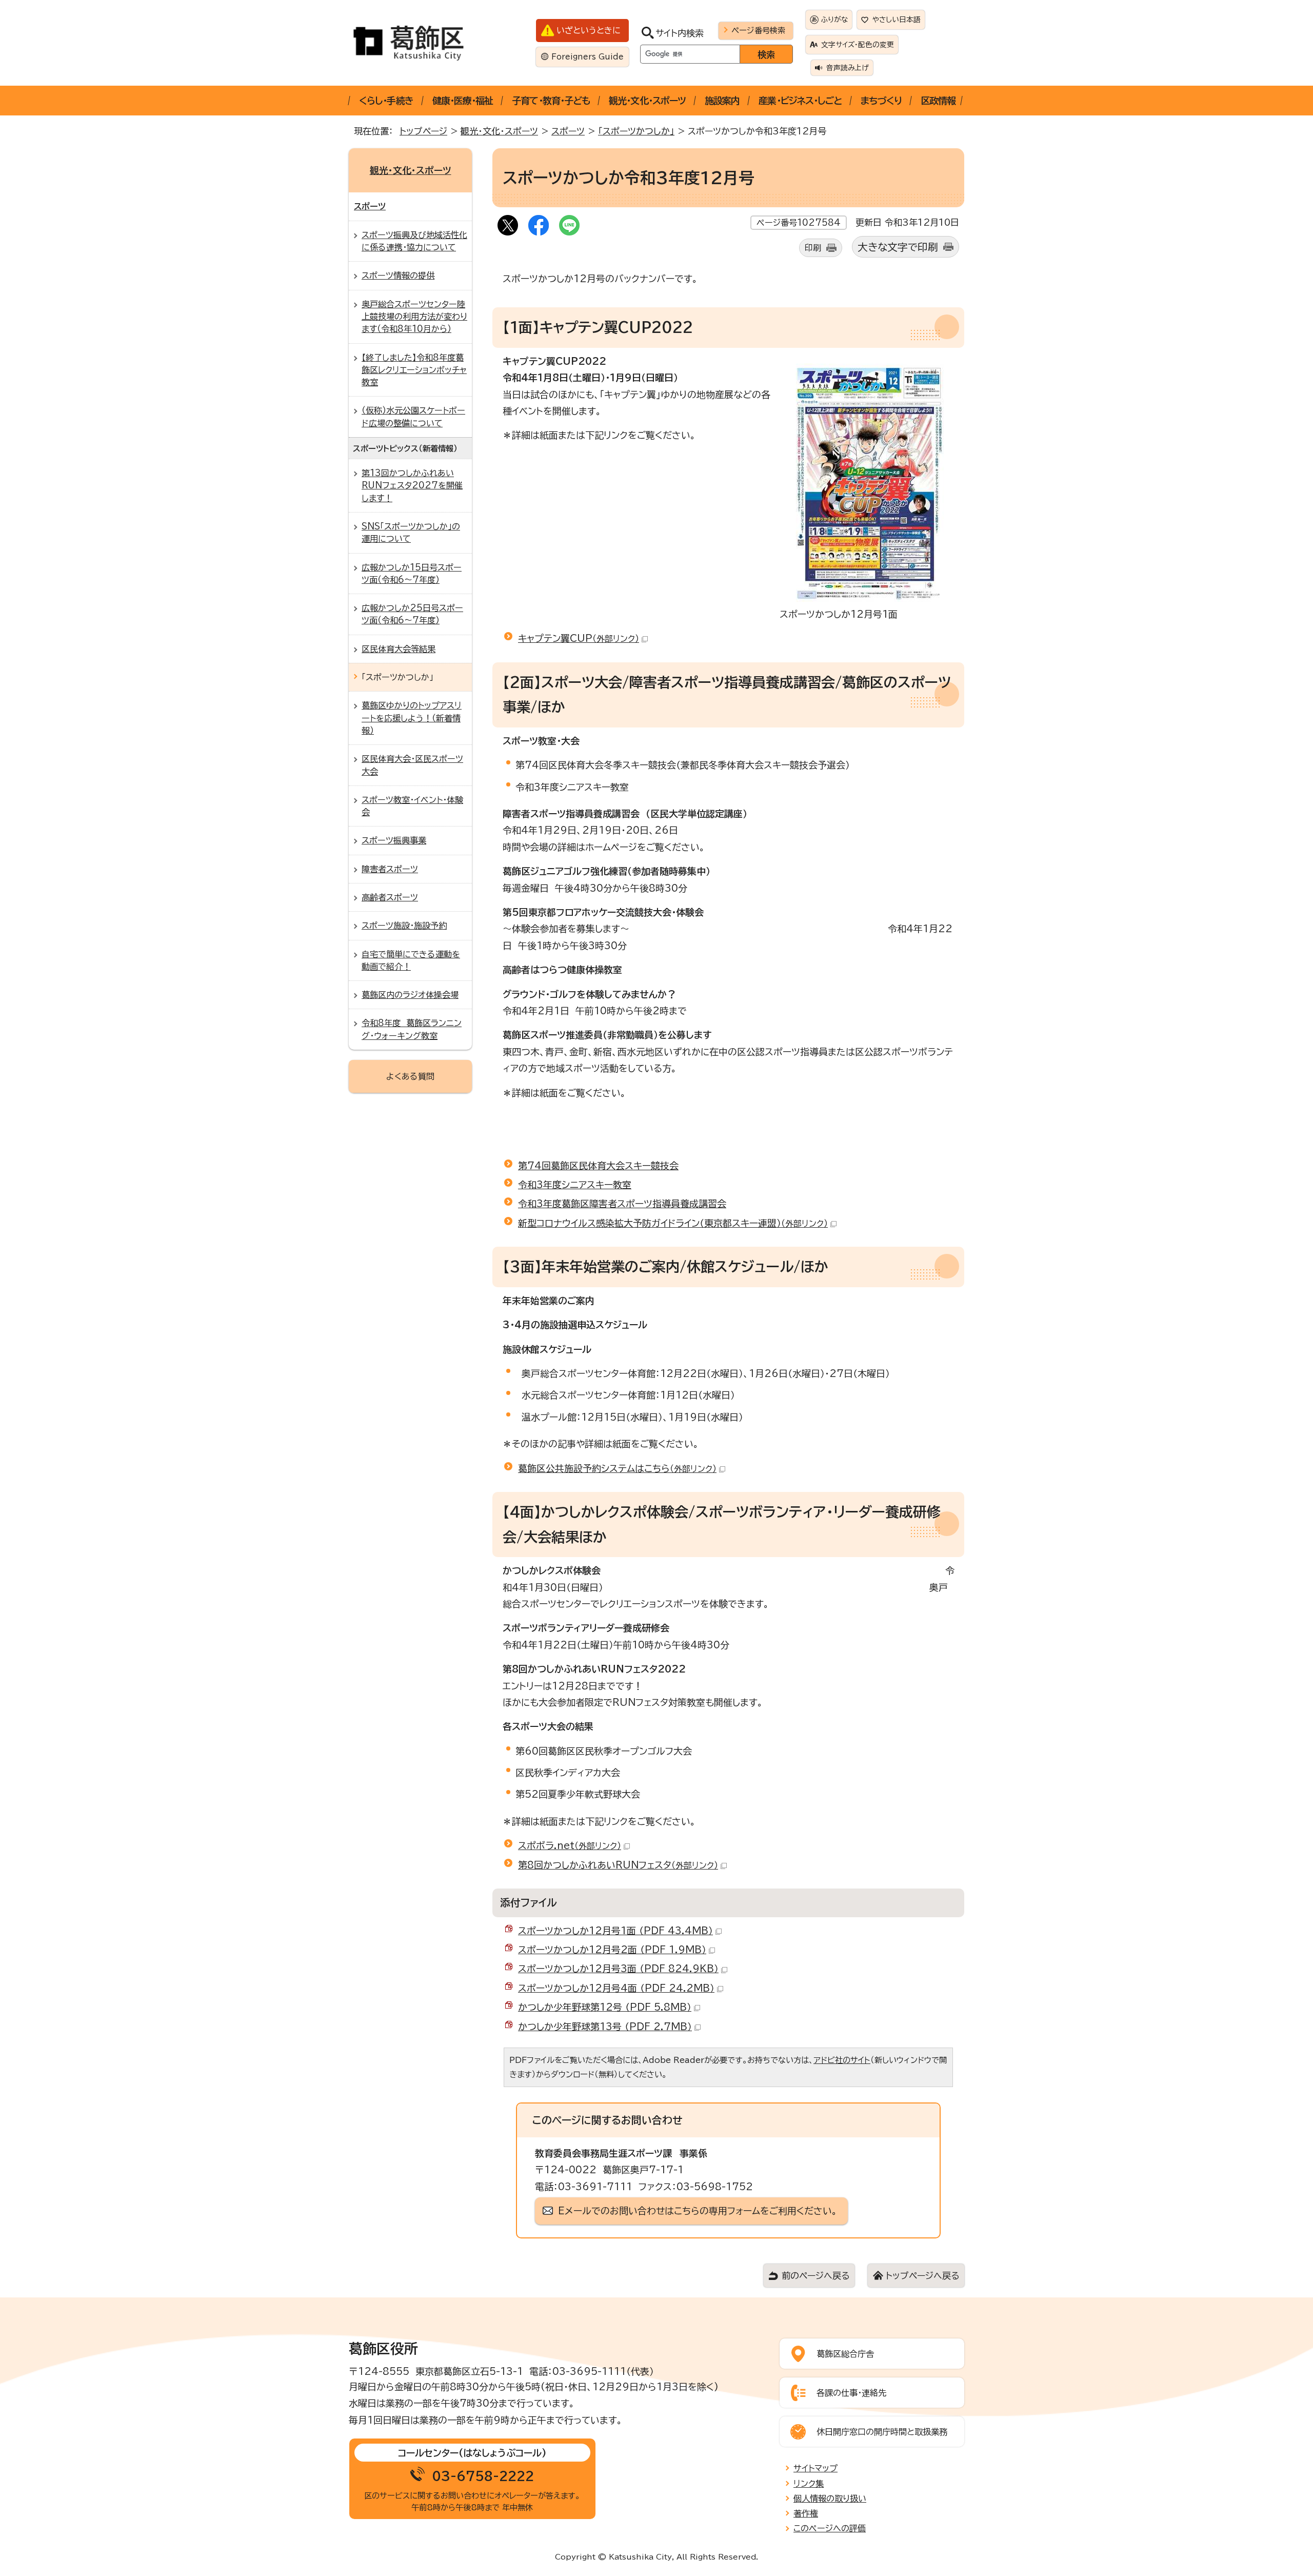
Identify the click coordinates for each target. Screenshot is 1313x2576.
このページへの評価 (830, 2528)
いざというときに (589, 30)
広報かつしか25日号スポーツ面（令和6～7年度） (412, 614)
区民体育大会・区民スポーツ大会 (412, 765)
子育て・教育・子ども (551, 101)
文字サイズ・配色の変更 (858, 45)
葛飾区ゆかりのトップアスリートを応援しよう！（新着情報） (412, 718)
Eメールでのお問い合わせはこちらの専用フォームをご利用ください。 (698, 2211)
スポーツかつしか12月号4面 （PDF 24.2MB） (616, 1988)
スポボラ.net (570, 1845)
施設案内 (722, 101)
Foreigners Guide (588, 57)
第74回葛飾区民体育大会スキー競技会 (598, 1166)
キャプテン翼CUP (579, 638)
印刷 (813, 248)
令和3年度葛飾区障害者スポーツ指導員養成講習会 (622, 1204)
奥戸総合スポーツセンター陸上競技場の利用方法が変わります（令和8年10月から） (414, 317)
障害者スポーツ (390, 869)
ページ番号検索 (758, 30)
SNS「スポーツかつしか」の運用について (411, 533)
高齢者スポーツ (390, 897)
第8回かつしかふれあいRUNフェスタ (618, 1865)
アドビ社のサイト (842, 2060)
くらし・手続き (386, 101)
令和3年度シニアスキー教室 (575, 1185)
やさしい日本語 (897, 19)
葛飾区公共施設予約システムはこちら (617, 1468)
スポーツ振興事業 (394, 840)
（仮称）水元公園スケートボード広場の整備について (413, 417)
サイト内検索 (680, 33)
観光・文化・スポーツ (647, 101)
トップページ (423, 131)
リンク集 (809, 2484)
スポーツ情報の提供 (398, 276)
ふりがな (834, 19)
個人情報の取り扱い (830, 2499)
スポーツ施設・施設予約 (404, 926)
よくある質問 (410, 1076)
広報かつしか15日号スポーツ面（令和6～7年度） (412, 574)
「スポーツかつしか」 (636, 131)
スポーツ (568, 131)
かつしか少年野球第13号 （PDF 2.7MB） (605, 2027)
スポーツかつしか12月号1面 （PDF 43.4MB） (615, 1931)
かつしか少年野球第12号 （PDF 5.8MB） (605, 2007)
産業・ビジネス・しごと (800, 101)
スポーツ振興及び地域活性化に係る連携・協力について (414, 241)
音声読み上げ (848, 68)
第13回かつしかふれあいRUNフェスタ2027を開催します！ (412, 486)
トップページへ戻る (922, 2276)
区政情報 (938, 101)
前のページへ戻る (815, 2276)
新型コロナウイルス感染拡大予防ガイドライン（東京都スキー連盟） (673, 1223)
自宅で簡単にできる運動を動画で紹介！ (411, 960)
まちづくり (881, 101)
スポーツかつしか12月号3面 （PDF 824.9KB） (618, 1969)
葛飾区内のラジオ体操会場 (410, 995)
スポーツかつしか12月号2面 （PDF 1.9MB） (612, 1950)
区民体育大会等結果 (399, 649)
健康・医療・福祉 (463, 101)
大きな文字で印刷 (898, 247)
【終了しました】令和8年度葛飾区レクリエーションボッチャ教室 (414, 370)
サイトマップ (815, 2468)
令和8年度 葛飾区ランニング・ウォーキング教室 (412, 1029)
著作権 (806, 2513)
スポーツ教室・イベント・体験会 (412, 806)
